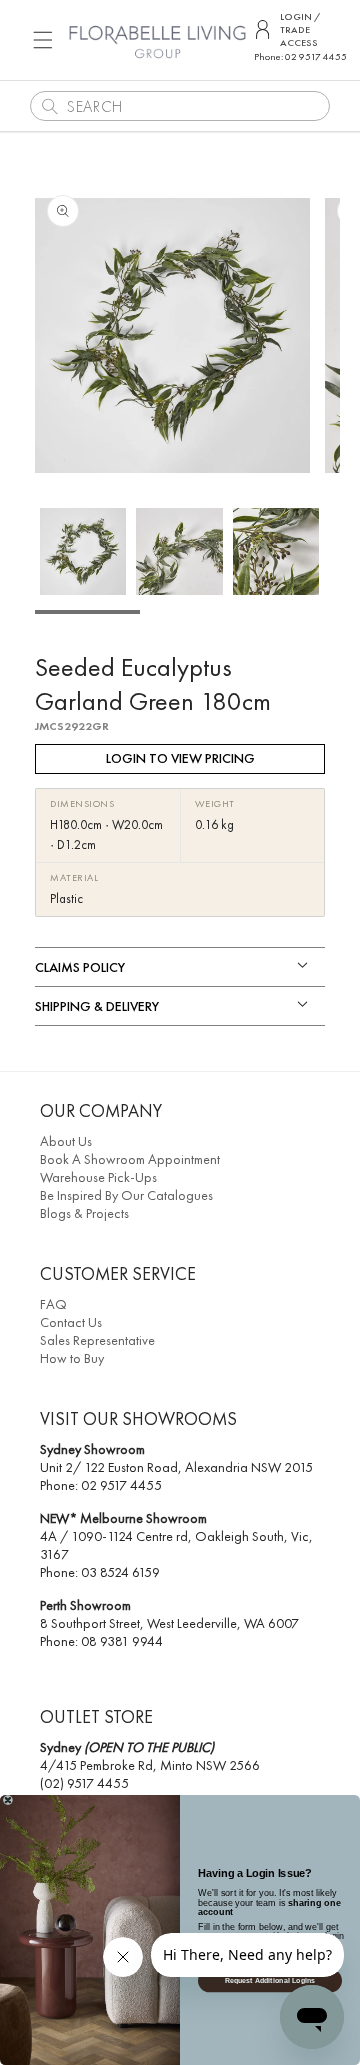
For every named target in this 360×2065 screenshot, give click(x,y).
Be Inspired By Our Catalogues (126, 1195)
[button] (43, 40)
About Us (66, 1141)
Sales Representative (97, 1340)
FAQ (53, 1304)
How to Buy (72, 1358)
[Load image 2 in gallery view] (179, 551)
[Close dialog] (8, 1800)
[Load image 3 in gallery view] (276, 551)
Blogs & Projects (84, 1213)
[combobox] (180, 106)
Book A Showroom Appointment (130, 1159)
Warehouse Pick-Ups (98, 1177)
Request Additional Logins (270, 1981)
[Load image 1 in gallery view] (83, 551)
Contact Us (71, 1322)
